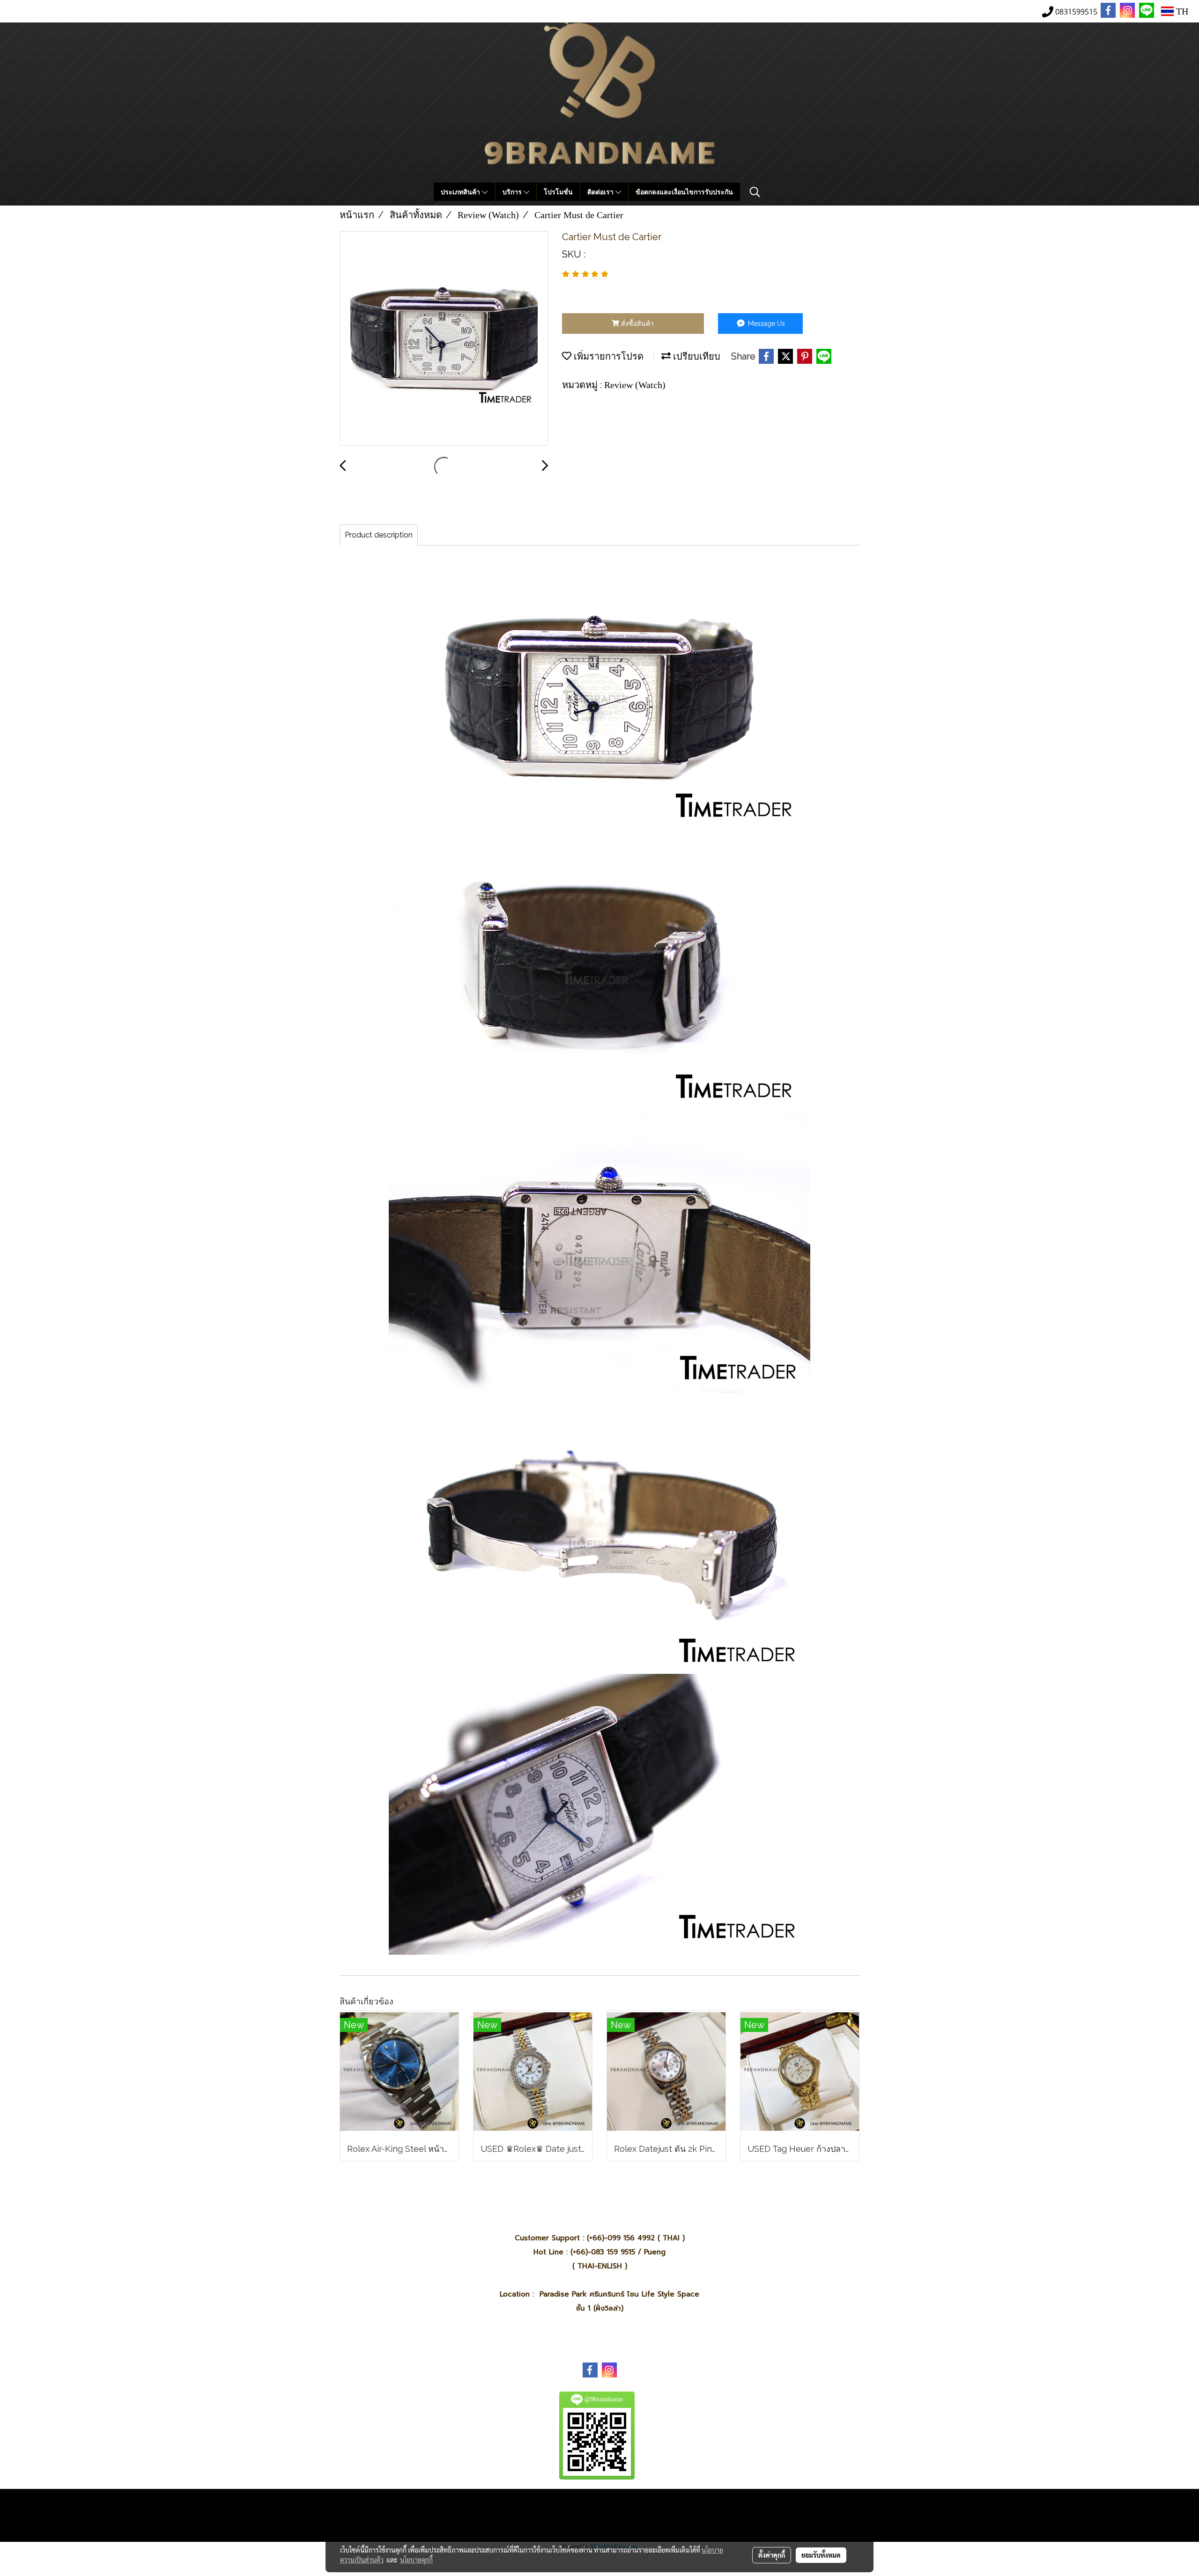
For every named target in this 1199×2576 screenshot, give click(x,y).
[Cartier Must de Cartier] (444, 339)
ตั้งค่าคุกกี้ (772, 2555)
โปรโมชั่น (558, 192)
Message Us (766, 324)
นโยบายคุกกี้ (416, 2560)
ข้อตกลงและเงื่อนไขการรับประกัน (684, 192)
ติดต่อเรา (601, 192)
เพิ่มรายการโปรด (607, 356)
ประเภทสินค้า (461, 192)
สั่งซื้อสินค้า (637, 324)
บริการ (513, 192)
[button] (755, 192)
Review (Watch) (635, 385)
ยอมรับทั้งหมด (821, 2555)
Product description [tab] (379, 535)
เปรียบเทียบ (696, 356)
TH (1181, 11)
